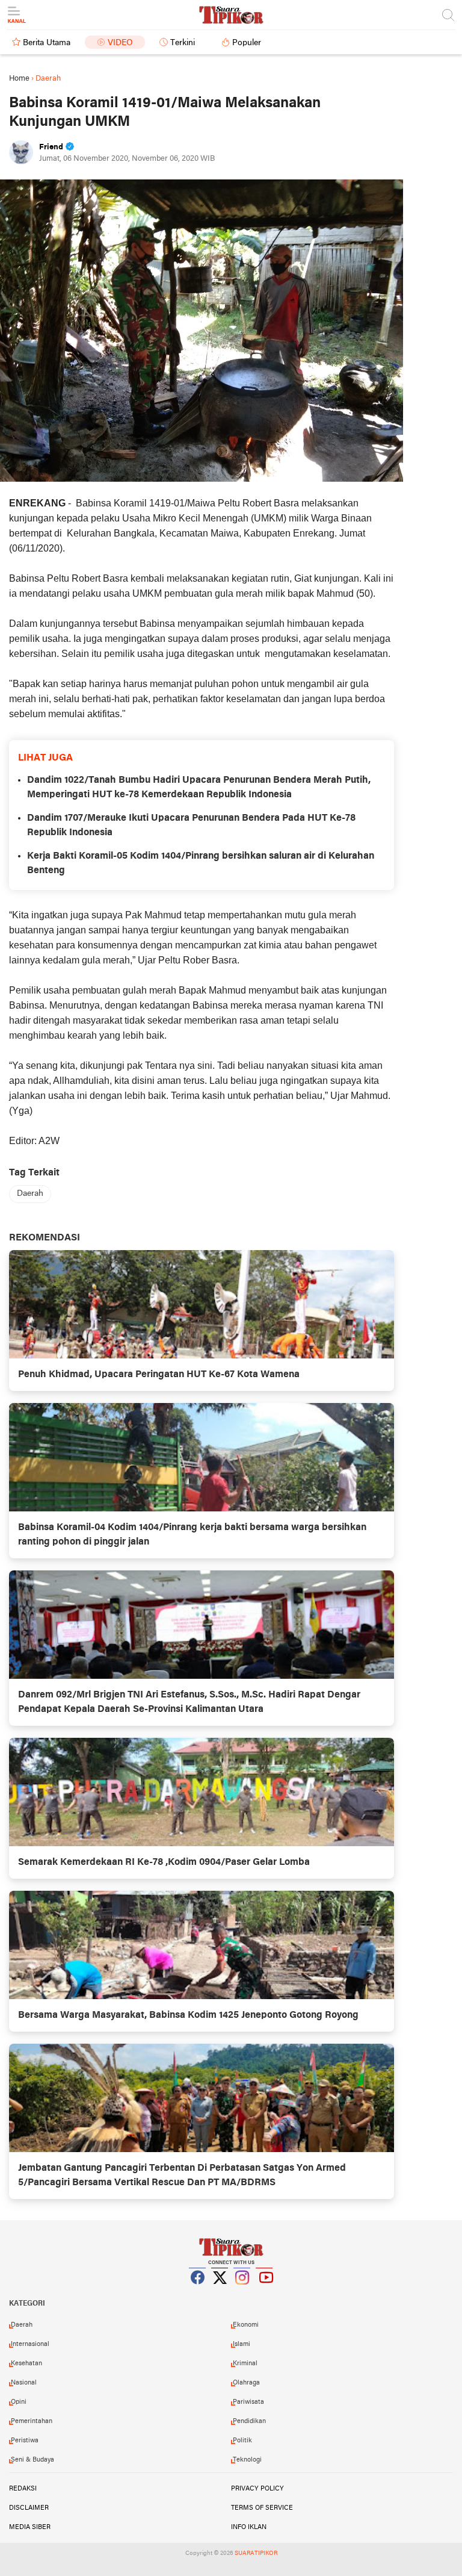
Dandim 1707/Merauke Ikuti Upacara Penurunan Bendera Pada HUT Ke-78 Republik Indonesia (191, 826)
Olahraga (246, 2383)
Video (120, 43)
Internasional (30, 2344)
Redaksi (23, 2489)
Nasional (24, 2383)
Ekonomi (246, 2325)
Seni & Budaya (32, 2460)
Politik (242, 2441)
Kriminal (245, 2363)
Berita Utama (47, 43)
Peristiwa (25, 2441)
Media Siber (30, 2527)
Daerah (30, 1194)
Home (19, 79)
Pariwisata (248, 2402)
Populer (247, 43)
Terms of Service (262, 2508)
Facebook (198, 2292)
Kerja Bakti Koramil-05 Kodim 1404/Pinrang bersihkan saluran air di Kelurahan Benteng (201, 863)
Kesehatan (26, 2363)
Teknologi (247, 2460)
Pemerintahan (32, 2421)
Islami (242, 2344)
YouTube (265, 2292)
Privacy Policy (257, 2489)
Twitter (220, 2292)
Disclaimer (29, 2508)
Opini (19, 2402)
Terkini (183, 43)
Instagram (242, 2292)
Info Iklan (249, 2527)
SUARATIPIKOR (256, 2553)
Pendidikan (249, 2421)
